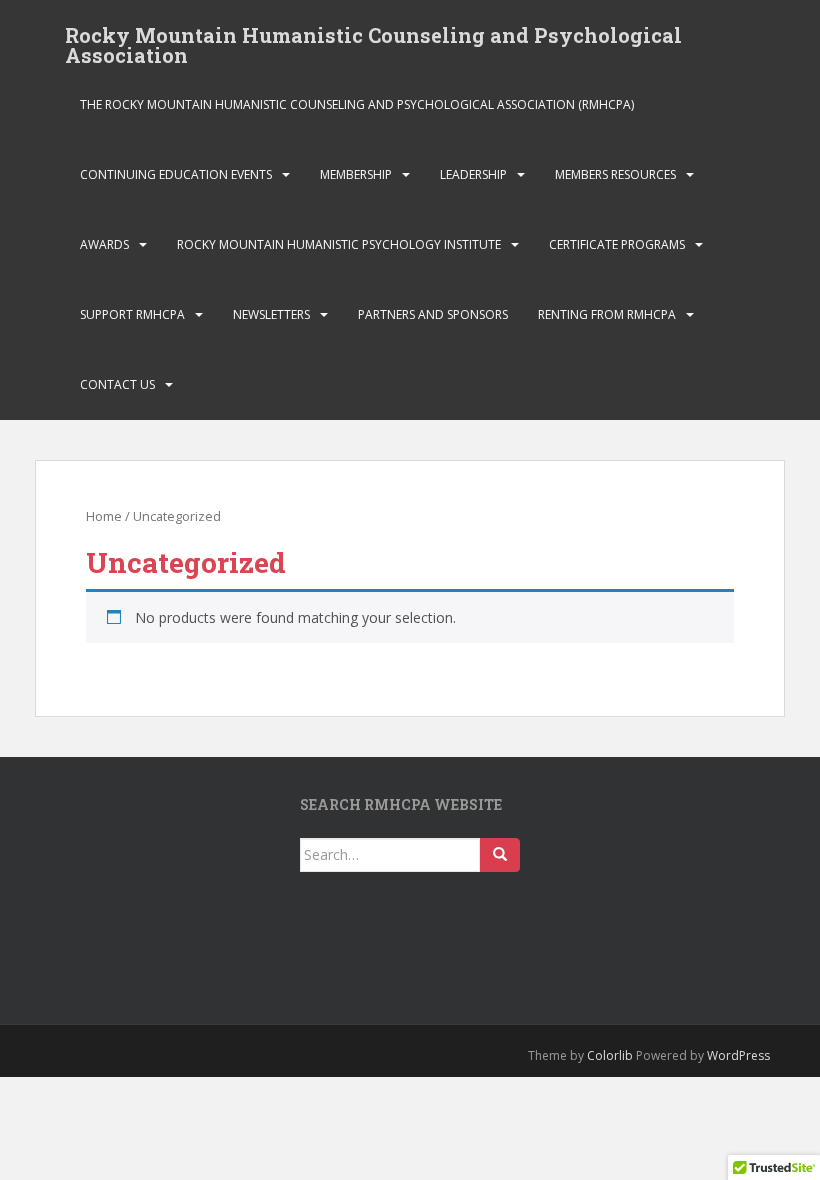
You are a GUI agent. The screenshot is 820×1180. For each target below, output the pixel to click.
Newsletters (271, 314)
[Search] (500, 855)
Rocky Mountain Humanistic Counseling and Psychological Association (373, 41)
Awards (104, 244)
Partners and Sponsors (433, 314)
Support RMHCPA (132, 314)
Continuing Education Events (176, 174)
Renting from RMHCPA (607, 314)
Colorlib (610, 1055)
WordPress (738, 1055)
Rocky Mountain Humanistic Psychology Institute (339, 244)
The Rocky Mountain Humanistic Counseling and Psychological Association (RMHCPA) (357, 104)
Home (104, 516)
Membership (356, 174)
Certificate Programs (617, 244)
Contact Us (117, 384)
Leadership (473, 174)
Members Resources (615, 174)
